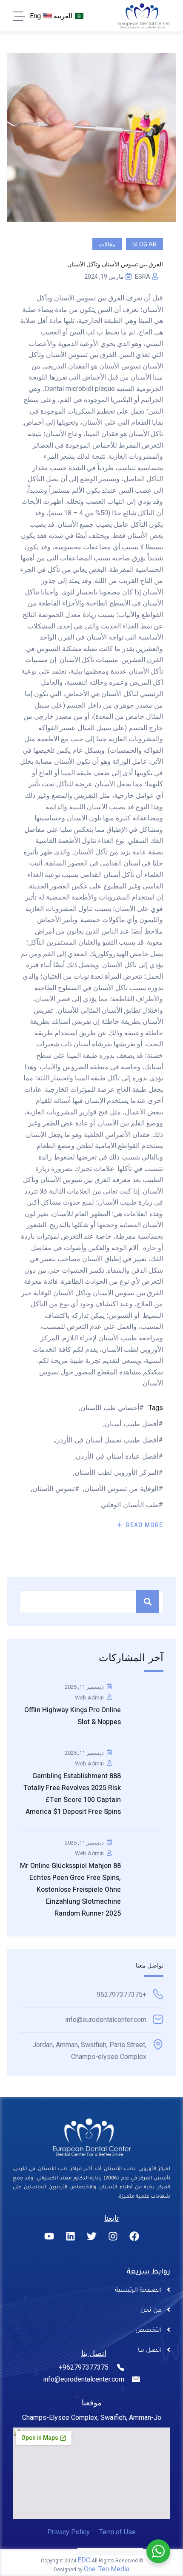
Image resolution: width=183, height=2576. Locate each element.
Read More (144, 1525)
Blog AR (144, 244)
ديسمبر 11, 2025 (84, 1687)
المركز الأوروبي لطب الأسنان (116, 1472)
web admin (89, 1698)
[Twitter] (91, 2236)
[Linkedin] (70, 2236)
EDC (84, 2560)
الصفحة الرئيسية (138, 2291)
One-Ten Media (107, 2569)
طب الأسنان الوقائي (130, 1505)
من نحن (151, 2311)
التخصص (149, 2331)
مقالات (107, 244)
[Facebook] (134, 2236)
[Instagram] (113, 2236)
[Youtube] (49, 2236)
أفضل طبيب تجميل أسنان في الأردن (107, 1440)
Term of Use (117, 2532)
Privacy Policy (69, 2532)
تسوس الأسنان (54, 1489)
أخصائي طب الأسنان (110, 1408)
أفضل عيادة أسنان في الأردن (117, 1456)
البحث (148, 1602)
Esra (143, 277)
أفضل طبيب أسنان (132, 1424)
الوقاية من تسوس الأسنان (121, 1489)
